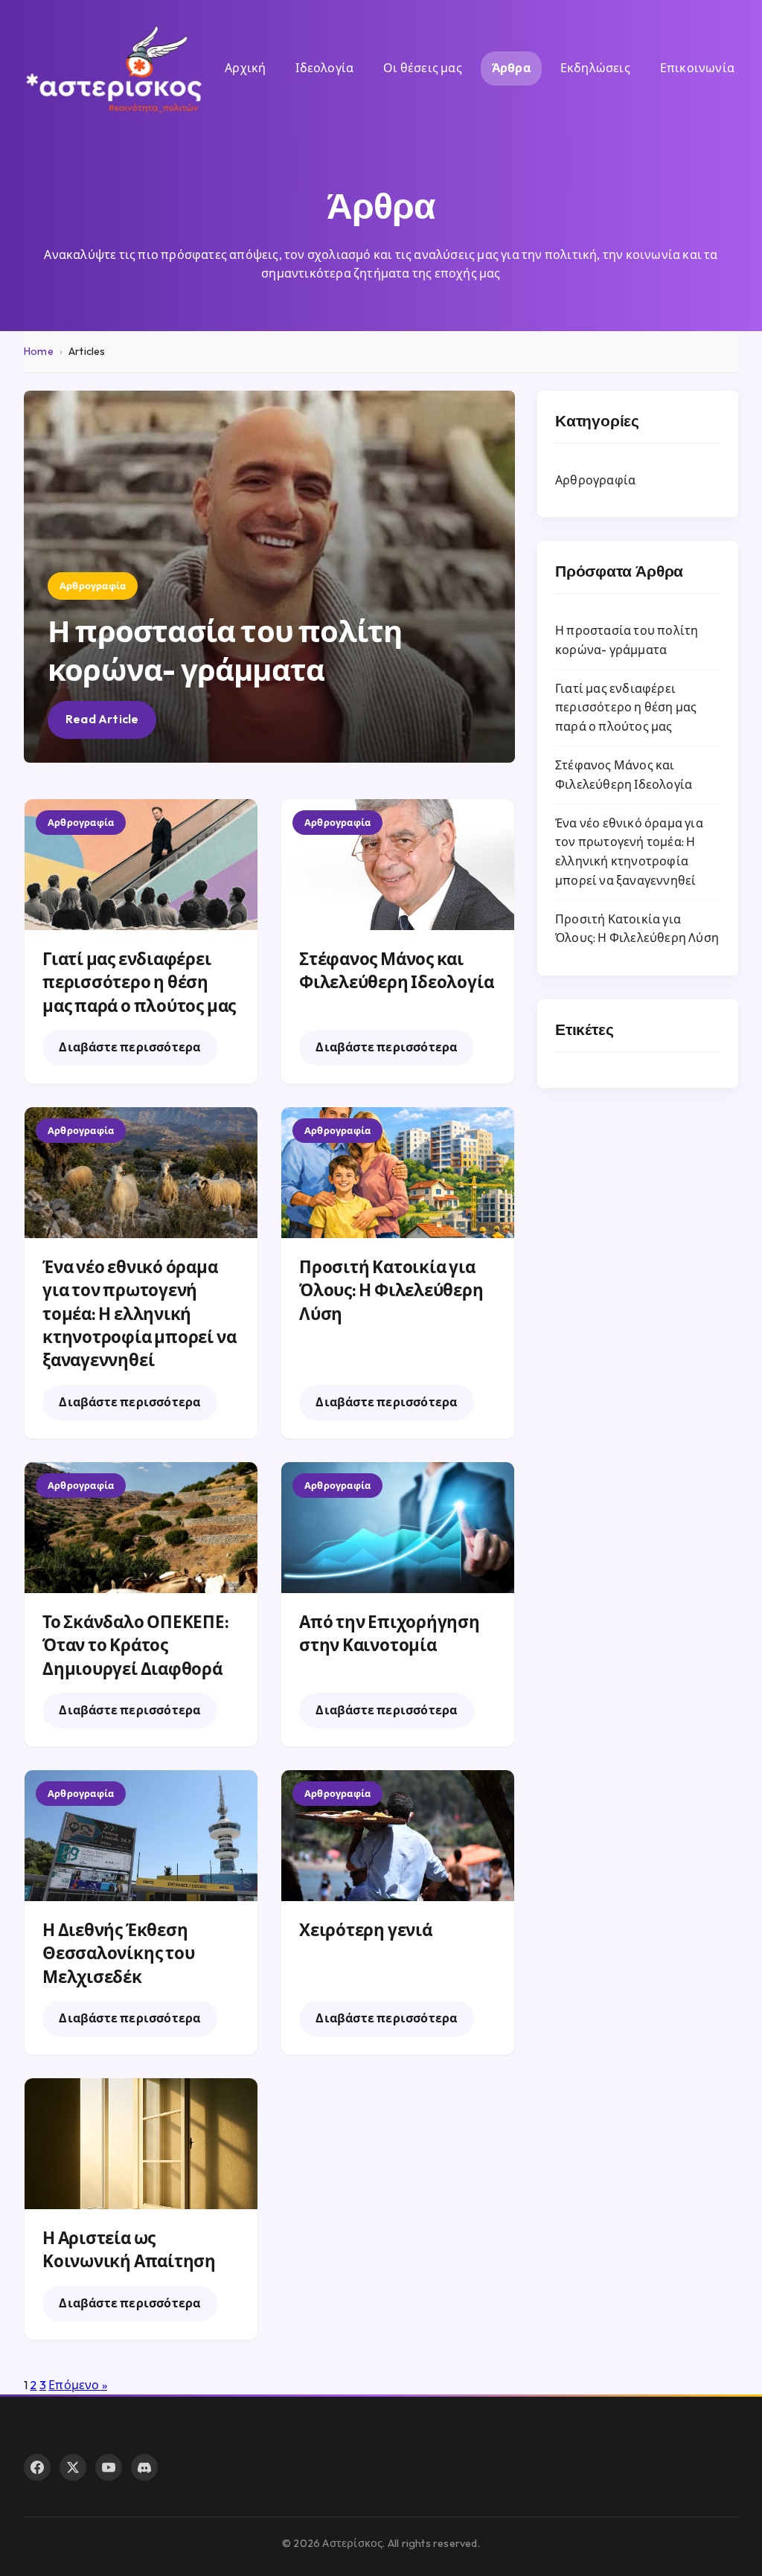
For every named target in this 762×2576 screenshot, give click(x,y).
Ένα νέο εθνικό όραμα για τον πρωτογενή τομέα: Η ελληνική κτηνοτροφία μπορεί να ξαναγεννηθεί (139, 1314)
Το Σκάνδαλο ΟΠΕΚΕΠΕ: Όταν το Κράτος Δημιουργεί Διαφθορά (136, 1646)
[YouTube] (109, 2467)
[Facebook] (37, 2467)
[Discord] (144, 2467)
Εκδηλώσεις (595, 68)
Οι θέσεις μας (423, 68)
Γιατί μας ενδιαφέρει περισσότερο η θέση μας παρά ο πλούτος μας (139, 983)
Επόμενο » (78, 2385)
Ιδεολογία (324, 68)
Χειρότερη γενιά (366, 1930)
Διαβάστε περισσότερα (129, 1047)
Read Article (102, 719)
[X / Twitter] (73, 2467)
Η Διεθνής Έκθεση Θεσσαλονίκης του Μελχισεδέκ (118, 1954)
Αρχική (245, 68)
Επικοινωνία (697, 68)
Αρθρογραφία (595, 480)
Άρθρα (511, 68)
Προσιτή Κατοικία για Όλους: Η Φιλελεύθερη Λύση (391, 1291)
